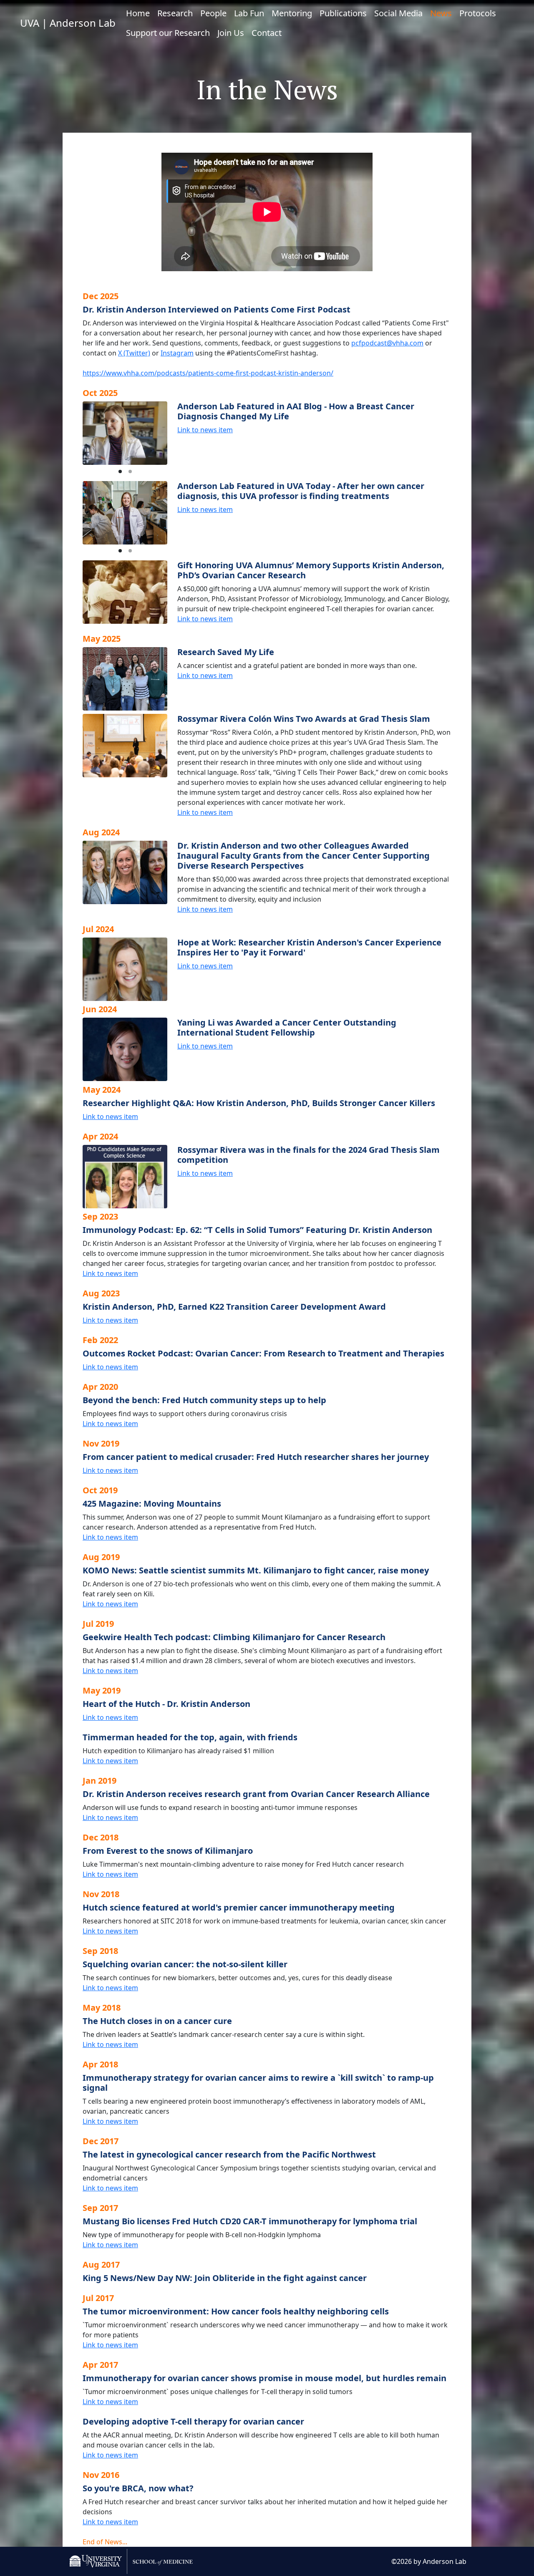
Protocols (478, 13)
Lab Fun (249, 13)
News (441, 13)
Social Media (398, 13)
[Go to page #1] (120, 471)
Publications (343, 13)
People (213, 13)
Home (138, 13)
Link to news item (205, 430)
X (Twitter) (134, 353)
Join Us (231, 33)
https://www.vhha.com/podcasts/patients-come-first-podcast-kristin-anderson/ (208, 373)
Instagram (177, 353)
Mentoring (292, 13)
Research (175, 13)
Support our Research (168, 33)
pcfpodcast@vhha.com (387, 343)
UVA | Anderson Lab (68, 23)
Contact (267, 33)
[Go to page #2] (130, 471)
